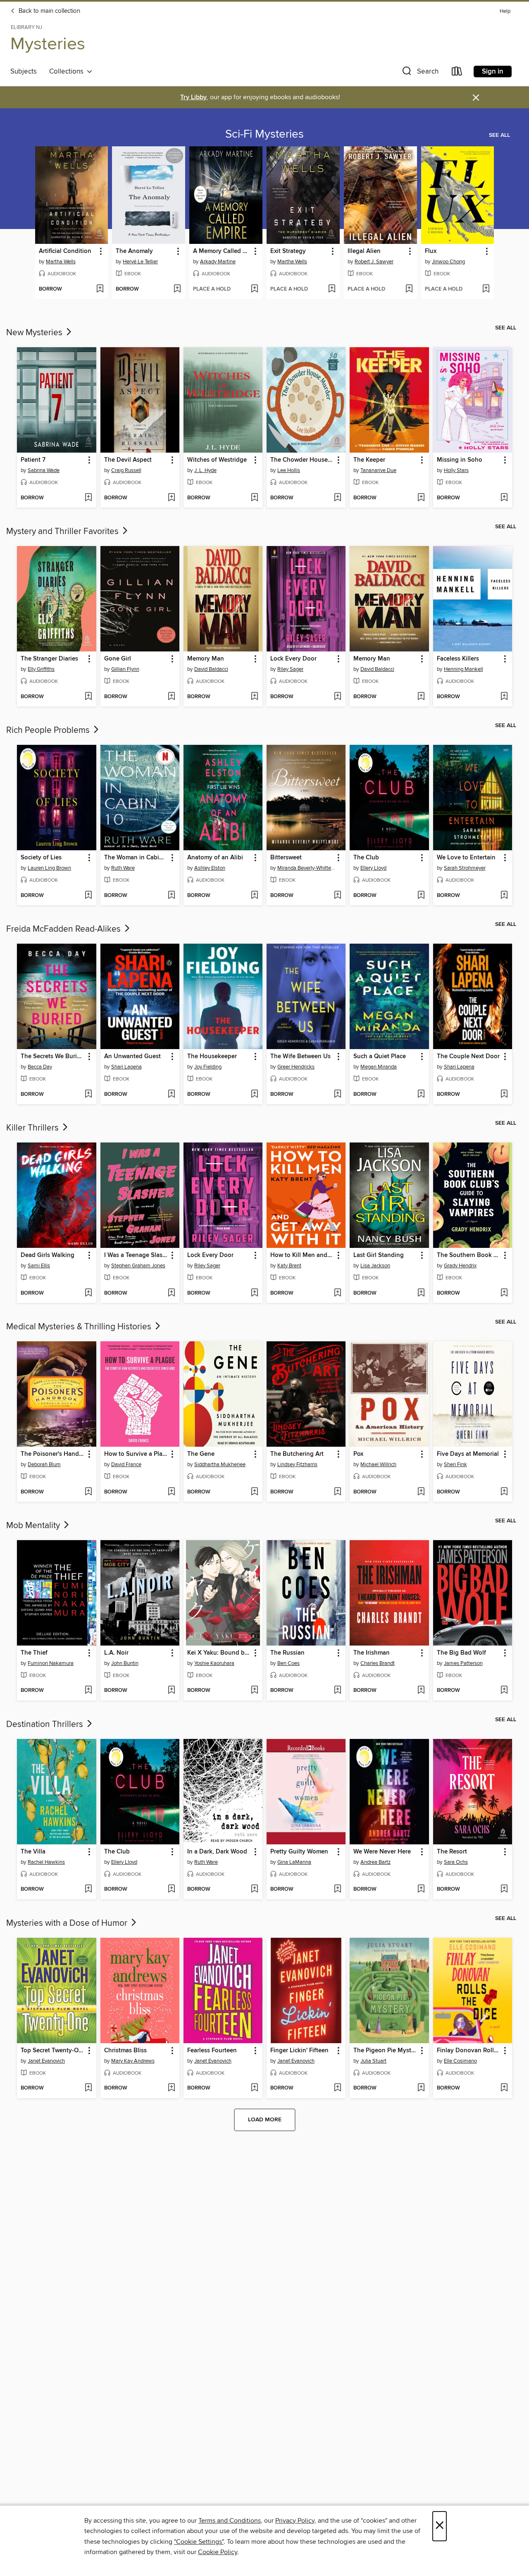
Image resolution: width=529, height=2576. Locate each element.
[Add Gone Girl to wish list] (171, 697)
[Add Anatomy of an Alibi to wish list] (254, 896)
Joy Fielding (208, 1067)
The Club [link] (366, 858)
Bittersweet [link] (286, 858)
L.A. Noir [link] (116, 1653)
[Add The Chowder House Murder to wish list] (337, 498)
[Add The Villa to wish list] (88, 1889)
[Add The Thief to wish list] (88, 1691)
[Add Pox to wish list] (421, 1492)
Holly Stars (456, 470)
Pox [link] (358, 1454)
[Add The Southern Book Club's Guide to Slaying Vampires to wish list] (504, 1293)
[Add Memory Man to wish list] (254, 697)
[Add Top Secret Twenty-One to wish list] (88, 2088)
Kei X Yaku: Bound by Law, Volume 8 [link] (219, 1653)
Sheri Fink (455, 1465)
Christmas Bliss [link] (125, 2051)
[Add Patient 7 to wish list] (88, 498)
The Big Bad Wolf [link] (461, 1653)
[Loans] (457, 73)
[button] (419, 73)
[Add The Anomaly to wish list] (177, 289)
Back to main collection (49, 11)
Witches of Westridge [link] (217, 460)
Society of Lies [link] (41, 858)
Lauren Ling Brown (49, 868)
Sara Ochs (456, 1862)
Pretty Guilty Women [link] (299, 1852)
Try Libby (193, 97)
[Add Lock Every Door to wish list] (337, 697)
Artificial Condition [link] (65, 251)
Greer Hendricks (296, 1067)
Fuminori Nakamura (51, 1663)
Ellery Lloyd (373, 868)
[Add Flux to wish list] (486, 289)
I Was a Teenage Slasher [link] (136, 1255)
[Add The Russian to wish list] (337, 1691)
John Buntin (125, 1663)
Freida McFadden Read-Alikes (64, 929)
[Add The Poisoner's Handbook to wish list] (88, 1492)
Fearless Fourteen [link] (212, 2051)
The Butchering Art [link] (297, 1454)
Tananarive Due (378, 470)
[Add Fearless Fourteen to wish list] (254, 2088)
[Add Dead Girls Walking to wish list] (88, 1293)
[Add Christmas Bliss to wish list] (171, 2088)
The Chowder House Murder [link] (302, 460)
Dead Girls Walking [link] (48, 1255)
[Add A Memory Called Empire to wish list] (254, 289)
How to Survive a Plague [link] (136, 1454)
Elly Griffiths (41, 669)
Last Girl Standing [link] (379, 1255)
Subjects (24, 72)
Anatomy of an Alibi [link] (215, 858)
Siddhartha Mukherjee (220, 1465)
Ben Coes (288, 1663)
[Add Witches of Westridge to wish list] (254, 498)
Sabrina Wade (44, 470)
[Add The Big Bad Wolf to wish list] (504, 1691)
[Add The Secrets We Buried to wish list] (88, 1095)
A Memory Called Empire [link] (222, 251)
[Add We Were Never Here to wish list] (421, 1889)
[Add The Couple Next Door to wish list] (504, 1095)
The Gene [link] (201, 1454)
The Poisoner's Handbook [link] (52, 1454)
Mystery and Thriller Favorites (63, 532)
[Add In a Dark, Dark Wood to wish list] (254, 1889)
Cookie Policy (218, 2552)
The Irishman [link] (372, 1653)
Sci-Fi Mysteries (264, 134)
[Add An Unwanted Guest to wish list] (171, 1095)
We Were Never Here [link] (382, 1852)
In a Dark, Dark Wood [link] (217, 1852)
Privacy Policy (295, 2521)
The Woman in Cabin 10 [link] (136, 858)
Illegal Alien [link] (364, 251)
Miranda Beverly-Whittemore (307, 868)
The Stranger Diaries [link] (49, 659)
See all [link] (499, 135)
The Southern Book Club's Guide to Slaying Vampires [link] (469, 1255)
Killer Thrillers (33, 1128)
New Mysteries (35, 333)
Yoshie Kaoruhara (214, 1663)
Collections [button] (68, 72)
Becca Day (40, 1067)
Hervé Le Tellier (140, 262)
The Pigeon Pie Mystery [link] (385, 2051)
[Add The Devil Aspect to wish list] (171, 498)
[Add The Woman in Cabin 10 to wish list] (171, 896)
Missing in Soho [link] (460, 460)
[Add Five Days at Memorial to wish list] (504, 1492)
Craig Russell (126, 470)
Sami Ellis (39, 1266)
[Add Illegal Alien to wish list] (409, 289)
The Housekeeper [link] (212, 1057)
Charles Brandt (378, 1663)
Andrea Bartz (375, 1862)
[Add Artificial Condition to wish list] (100, 289)
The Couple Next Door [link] (468, 1057)
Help (505, 11)
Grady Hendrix (460, 1266)
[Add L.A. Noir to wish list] (171, 1691)
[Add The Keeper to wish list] (421, 498)
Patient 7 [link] (33, 460)
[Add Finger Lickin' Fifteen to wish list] (337, 2088)
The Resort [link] (452, 1852)
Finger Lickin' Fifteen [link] (299, 2051)
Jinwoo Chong (448, 262)
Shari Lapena (126, 1067)
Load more (265, 2120)
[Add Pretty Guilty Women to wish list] (337, 1889)
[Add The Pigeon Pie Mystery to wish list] (421, 2088)
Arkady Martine (218, 262)
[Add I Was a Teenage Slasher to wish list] (171, 1293)
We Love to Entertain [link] (466, 858)
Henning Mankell (463, 669)
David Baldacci (211, 669)
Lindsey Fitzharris (297, 1465)
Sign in (493, 72)
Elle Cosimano (460, 2061)
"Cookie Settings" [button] (199, 2542)
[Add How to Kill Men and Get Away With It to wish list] (337, 1293)
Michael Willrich (378, 1465)
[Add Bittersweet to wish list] (337, 896)
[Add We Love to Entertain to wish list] (504, 896)
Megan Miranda (379, 1067)
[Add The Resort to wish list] (504, 1889)
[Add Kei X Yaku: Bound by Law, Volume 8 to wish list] (254, 1691)
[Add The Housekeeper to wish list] (254, 1095)
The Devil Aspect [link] (128, 460)
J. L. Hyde (205, 470)
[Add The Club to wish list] (421, 896)
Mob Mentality (34, 1526)
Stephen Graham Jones (138, 1266)
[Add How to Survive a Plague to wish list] (171, 1492)
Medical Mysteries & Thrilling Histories (80, 1327)
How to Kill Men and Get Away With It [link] (302, 1255)
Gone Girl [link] (118, 659)
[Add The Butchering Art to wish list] (337, 1492)
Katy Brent (289, 1266)
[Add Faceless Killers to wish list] (504, 697)
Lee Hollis (289, 470)
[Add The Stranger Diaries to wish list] (88, 697)
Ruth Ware (123, 868)
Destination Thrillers (46, 1724)
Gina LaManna (294, 1862)
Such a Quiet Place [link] (380, 1057)
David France (126, 1465)
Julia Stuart (373, 2061)
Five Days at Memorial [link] (468, 1454)
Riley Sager (290, 669)
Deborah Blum (44, 1465)
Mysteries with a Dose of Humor (68, 1923)
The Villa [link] (33, 1852)
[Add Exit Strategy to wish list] (332, 289)
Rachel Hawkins (46, 1862)
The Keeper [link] (369, 460)
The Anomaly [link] (134, 251)
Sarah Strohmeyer (465, 868)
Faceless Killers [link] (458, 659)
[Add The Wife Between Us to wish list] (337, 1095)
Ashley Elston (210, 868)
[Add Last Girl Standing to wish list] (421, 1293)
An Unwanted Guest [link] (132, 1057)
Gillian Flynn (125, 669)
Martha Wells (61, 262)
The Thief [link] (34, 1653)
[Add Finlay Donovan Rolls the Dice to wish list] (504, 2088)
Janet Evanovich (46, 2061)
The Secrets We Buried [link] (52, 1057)
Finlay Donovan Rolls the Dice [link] (469, 2051)
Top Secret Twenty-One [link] (52, 2051)
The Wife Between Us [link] (300, 1057)
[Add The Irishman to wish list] (421, 1691)
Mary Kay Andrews (133, 2061)
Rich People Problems (49, 730)
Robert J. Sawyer (374, 262)
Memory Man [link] (206, 659)
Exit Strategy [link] (288, 251)
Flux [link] (431, 251)
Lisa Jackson (375, 1266)
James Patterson (463, 1663)
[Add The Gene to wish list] (254, 1492)
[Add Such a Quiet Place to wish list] (421, 1095)
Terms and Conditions (230, 2521)
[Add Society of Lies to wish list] (88, 896)
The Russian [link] (287, 1653)
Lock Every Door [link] (293, 659)
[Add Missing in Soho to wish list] (504, 498)
